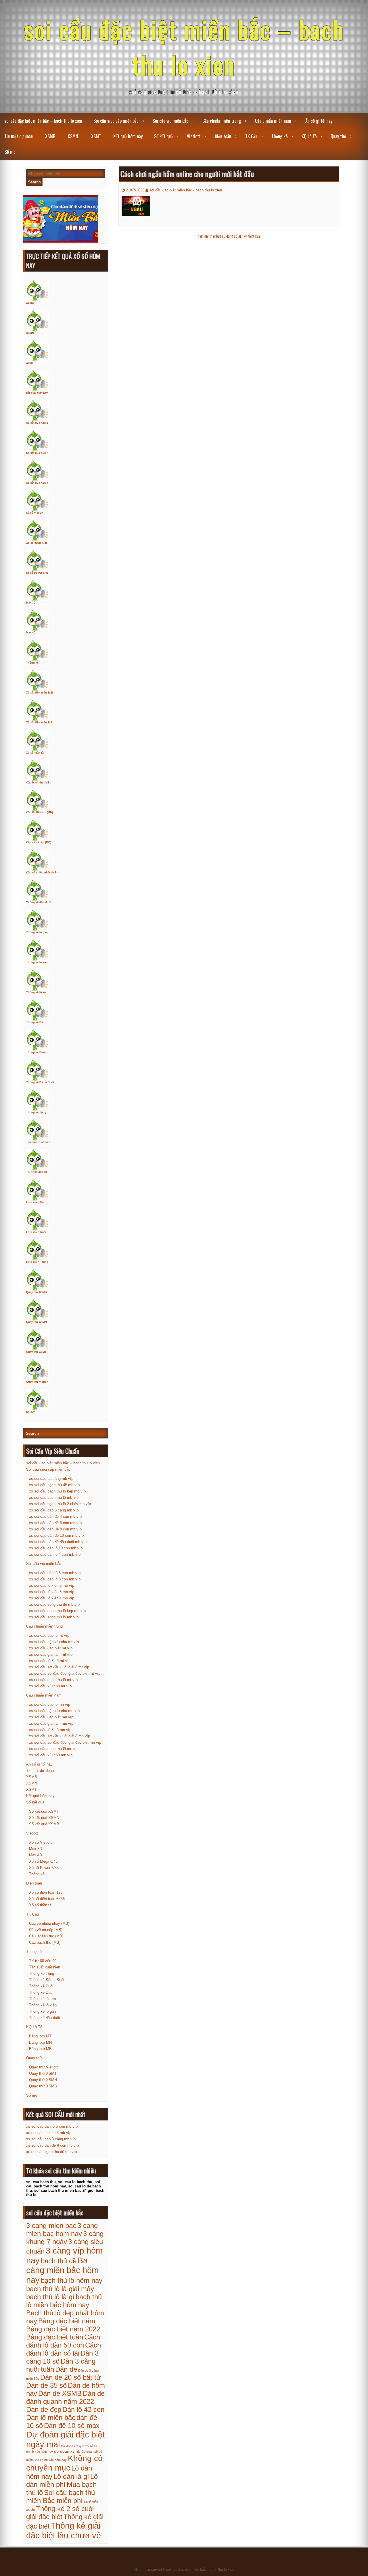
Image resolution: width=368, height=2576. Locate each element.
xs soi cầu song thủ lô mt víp (53, 1680)
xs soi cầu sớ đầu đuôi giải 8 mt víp (59, 1667)
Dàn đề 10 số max (72, 2426)
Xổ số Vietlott (40, 1842)
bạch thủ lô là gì (50, 2297)
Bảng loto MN (40, 2042)
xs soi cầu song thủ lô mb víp (54, 1617)
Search (34, 182)
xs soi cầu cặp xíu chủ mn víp (54, 1711)
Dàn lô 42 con (83, 2409)
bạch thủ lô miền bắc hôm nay (64, 2301)
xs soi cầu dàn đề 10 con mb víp (56, 1535)
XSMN (73, 136)
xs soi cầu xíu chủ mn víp (51, 1755)
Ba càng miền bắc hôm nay (62, 2270)
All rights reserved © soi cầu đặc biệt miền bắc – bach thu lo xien (184, 2570)
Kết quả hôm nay (128, 136)
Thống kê (279, 136)
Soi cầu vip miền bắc (170, 121)
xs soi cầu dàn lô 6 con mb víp (55, 1573)
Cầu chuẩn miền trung (222, 121)
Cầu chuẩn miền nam (273, 121)
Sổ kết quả (163, 136)
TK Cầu (251, 136)
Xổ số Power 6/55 (44, 1868)
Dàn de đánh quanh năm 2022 (65, 2397)
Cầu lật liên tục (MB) (40, 812)
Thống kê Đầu (35, 1022)
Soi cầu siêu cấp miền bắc (116, 121)
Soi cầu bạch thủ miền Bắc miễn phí (61, 2497)
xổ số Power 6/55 (37, 573)
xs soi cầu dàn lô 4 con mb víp (55, 1554)
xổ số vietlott (35, 513)
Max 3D (31, 603)
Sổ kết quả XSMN (37, 453)
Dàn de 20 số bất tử (71, 2377)
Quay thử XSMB (37, 1292)
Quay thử (338, 136)
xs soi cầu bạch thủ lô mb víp (54, 1498)
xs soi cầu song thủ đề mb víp (54, 1604)
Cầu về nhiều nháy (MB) (42, 873)
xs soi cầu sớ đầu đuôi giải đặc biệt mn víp (65, 1742)
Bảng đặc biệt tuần (55, 2337)
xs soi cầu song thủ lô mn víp (54, 1749)
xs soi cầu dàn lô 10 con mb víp (56, 1548)
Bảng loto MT (40, 2036)
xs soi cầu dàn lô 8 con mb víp (55, 1579)
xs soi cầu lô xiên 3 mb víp (52, 1592)
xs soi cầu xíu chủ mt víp (50, 1686)
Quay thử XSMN (37, 1322)
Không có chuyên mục (64, 2463)
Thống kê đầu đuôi (39, 902)
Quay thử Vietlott (37, 1382)
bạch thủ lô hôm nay (72, 2280)
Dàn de (66, 2369)
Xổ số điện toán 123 (39, 723)
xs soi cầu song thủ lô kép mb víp (57, 1611)
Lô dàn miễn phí (62, 2480)
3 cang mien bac (51, 2226)
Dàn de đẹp (44, 2409)
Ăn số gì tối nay (319, 121)
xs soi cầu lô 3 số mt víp (50, 1661)
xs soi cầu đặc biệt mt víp (51, 1648)
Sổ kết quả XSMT (37, 483)
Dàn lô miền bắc (51, 2417)
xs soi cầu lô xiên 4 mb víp (52, 1598)
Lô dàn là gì (71, 2476)
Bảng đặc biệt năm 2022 (63, 2329)
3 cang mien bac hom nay (62, 2230)
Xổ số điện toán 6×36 (47, 1899)
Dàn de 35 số (46, 2385)
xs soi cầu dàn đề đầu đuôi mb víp (58, 1542)
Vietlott (194, 136)
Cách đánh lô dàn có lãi (64, 2349)
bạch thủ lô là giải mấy (60, 2289)
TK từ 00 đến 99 (37, 1172)
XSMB (50, 136)
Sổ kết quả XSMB (37, 423)
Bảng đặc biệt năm (67, 2321)
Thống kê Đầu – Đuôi (40, 1082)
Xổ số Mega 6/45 (43, 1861)
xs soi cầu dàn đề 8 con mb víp (55, 1529)
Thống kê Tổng (36, 1112)
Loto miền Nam (36, 1232)
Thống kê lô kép (37, 992)
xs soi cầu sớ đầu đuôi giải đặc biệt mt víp (65, 1673)
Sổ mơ (10, 152)
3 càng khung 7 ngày (65, 2238)
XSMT (96, 136)
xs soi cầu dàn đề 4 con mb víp (55, 1516)
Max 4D (31, 633)
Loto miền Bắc (36, 1202)
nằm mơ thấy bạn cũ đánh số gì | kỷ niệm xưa (229, 236)
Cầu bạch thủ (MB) (38, 783)
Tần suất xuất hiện (38, 1142)
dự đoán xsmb (67, 2451)
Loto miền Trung (37, 1262)
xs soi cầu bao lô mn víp (50, 1704)
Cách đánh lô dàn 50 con (63, 2341)
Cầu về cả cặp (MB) (39, 842)
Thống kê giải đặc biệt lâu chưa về (64, 2530)
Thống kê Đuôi (36, 1052)
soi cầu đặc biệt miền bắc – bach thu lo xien (184, 47)
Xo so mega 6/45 (37, 543)
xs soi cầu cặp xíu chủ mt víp (54, 1642)
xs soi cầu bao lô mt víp (49, 1635)
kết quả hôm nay (37, 393)
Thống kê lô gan (37, 932)
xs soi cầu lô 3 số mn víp (50, 1730)
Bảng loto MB (40, 2049)
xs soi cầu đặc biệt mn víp (51, 1717)
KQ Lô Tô (309, 136)
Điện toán (223, 136)
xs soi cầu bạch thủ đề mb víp (54, 1485)
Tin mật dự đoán (19, 136)
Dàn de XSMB (60, 2393)
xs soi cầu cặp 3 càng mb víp (54, 1510)
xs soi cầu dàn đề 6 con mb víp (55, 1523)
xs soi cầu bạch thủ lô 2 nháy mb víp (60, 1504)
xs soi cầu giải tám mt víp (51, 1654)
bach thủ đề (59, 2261)
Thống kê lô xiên (37, 962)
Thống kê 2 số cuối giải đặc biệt (60, 2513)
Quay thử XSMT (36, 1352)
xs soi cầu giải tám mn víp (51, 1723)
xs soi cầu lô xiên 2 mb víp (52, 1585)
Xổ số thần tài (35, 753)
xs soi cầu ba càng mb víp (51, 1479)
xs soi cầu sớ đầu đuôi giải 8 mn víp (60, 1736)
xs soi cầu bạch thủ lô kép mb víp (57, 1491)
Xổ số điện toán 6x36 (40, 693)
